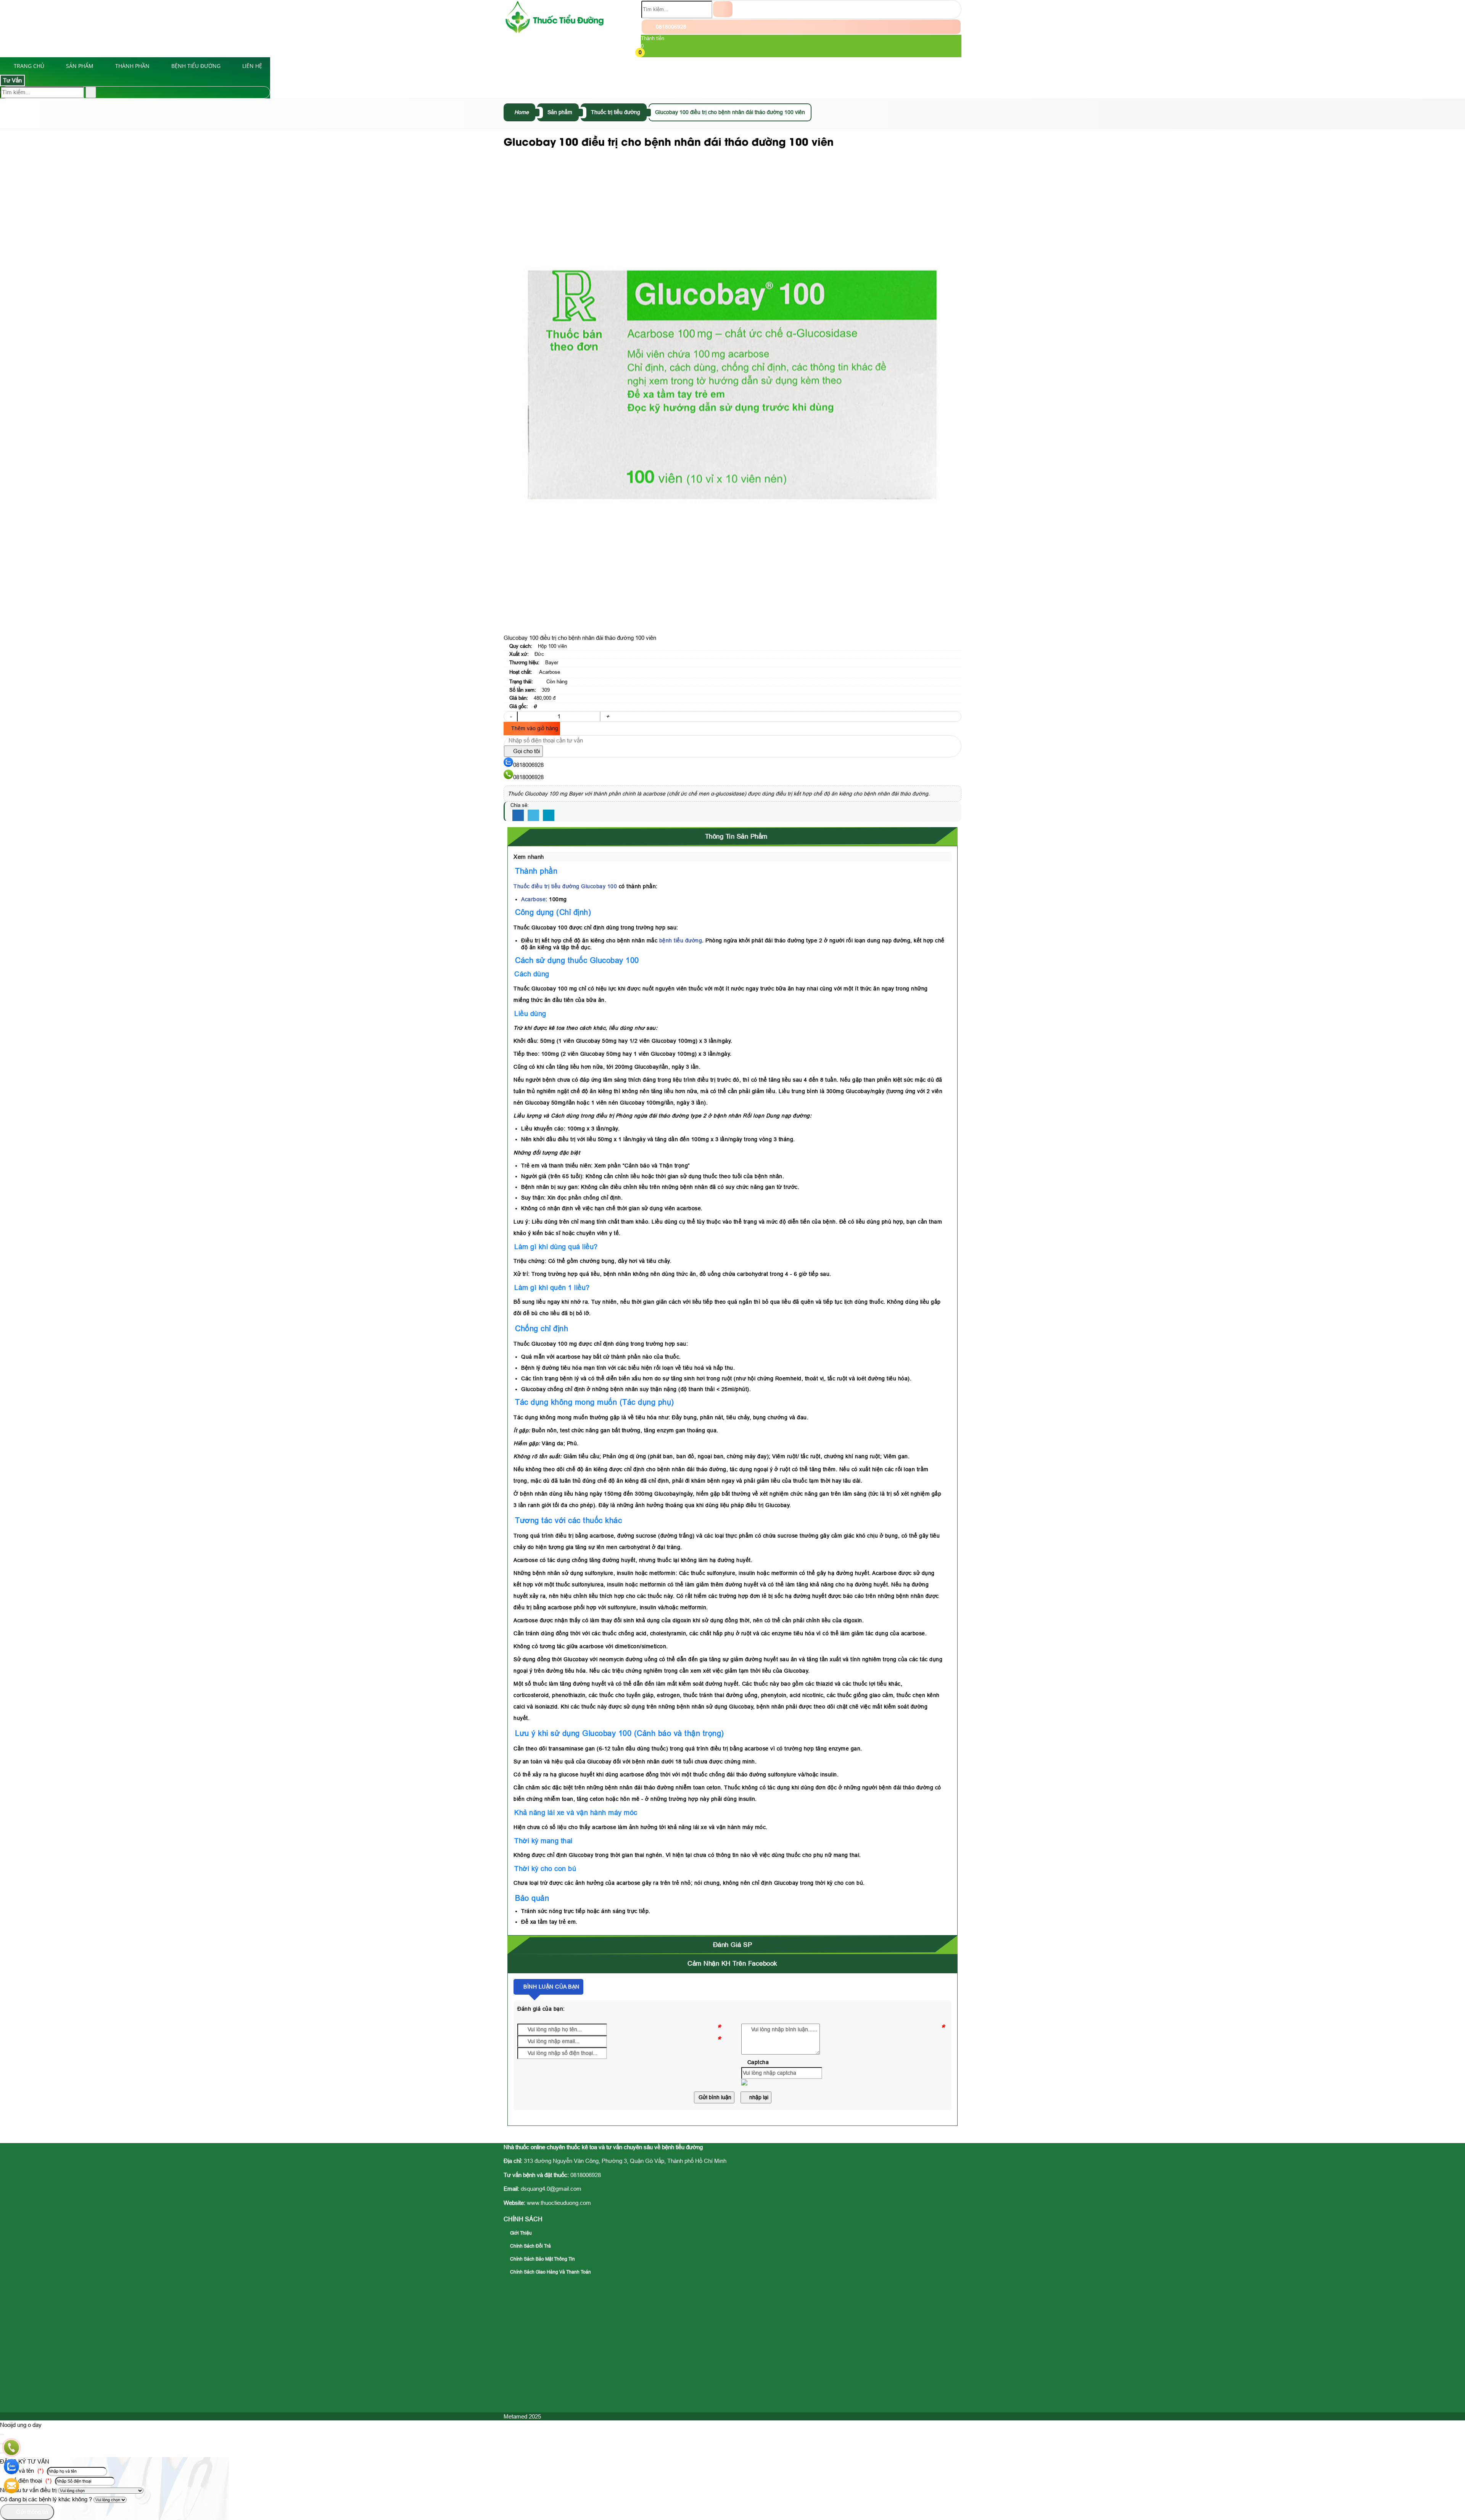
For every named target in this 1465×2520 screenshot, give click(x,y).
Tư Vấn (12, 80)
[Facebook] (518, 816)
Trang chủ (29, 66)
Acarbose (550, 672)
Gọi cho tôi (526, 751)
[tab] (732, 837)
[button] (646, 53)
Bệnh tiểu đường (196, 66)
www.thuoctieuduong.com (559, 2203)
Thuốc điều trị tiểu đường (547, 886)
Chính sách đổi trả (530, 2246)
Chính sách (523, 2219)
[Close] (2, 2435)
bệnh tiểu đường (681, 940)
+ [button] (608, 716)
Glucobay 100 (599, 886)
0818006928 (670, 27)
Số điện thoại (30, 2481)
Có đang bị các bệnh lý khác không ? (46, 2499)
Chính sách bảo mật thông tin (542, 2259)
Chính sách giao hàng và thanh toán (550, 2272)
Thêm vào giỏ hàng (534, 728)
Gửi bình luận (714, 2097)
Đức (539, 654)
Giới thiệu (520, 2233)
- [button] (511, 716)
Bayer (552, 663)
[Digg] (549, 816)
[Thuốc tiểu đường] (555, 32)
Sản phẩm (80, 66)
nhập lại (758, 2097)
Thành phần (132, 66)
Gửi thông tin (31, 2512)
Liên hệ (252, 66)
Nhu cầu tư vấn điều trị (28, 2490)
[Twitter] (533, 816)
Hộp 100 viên (552, 646)
